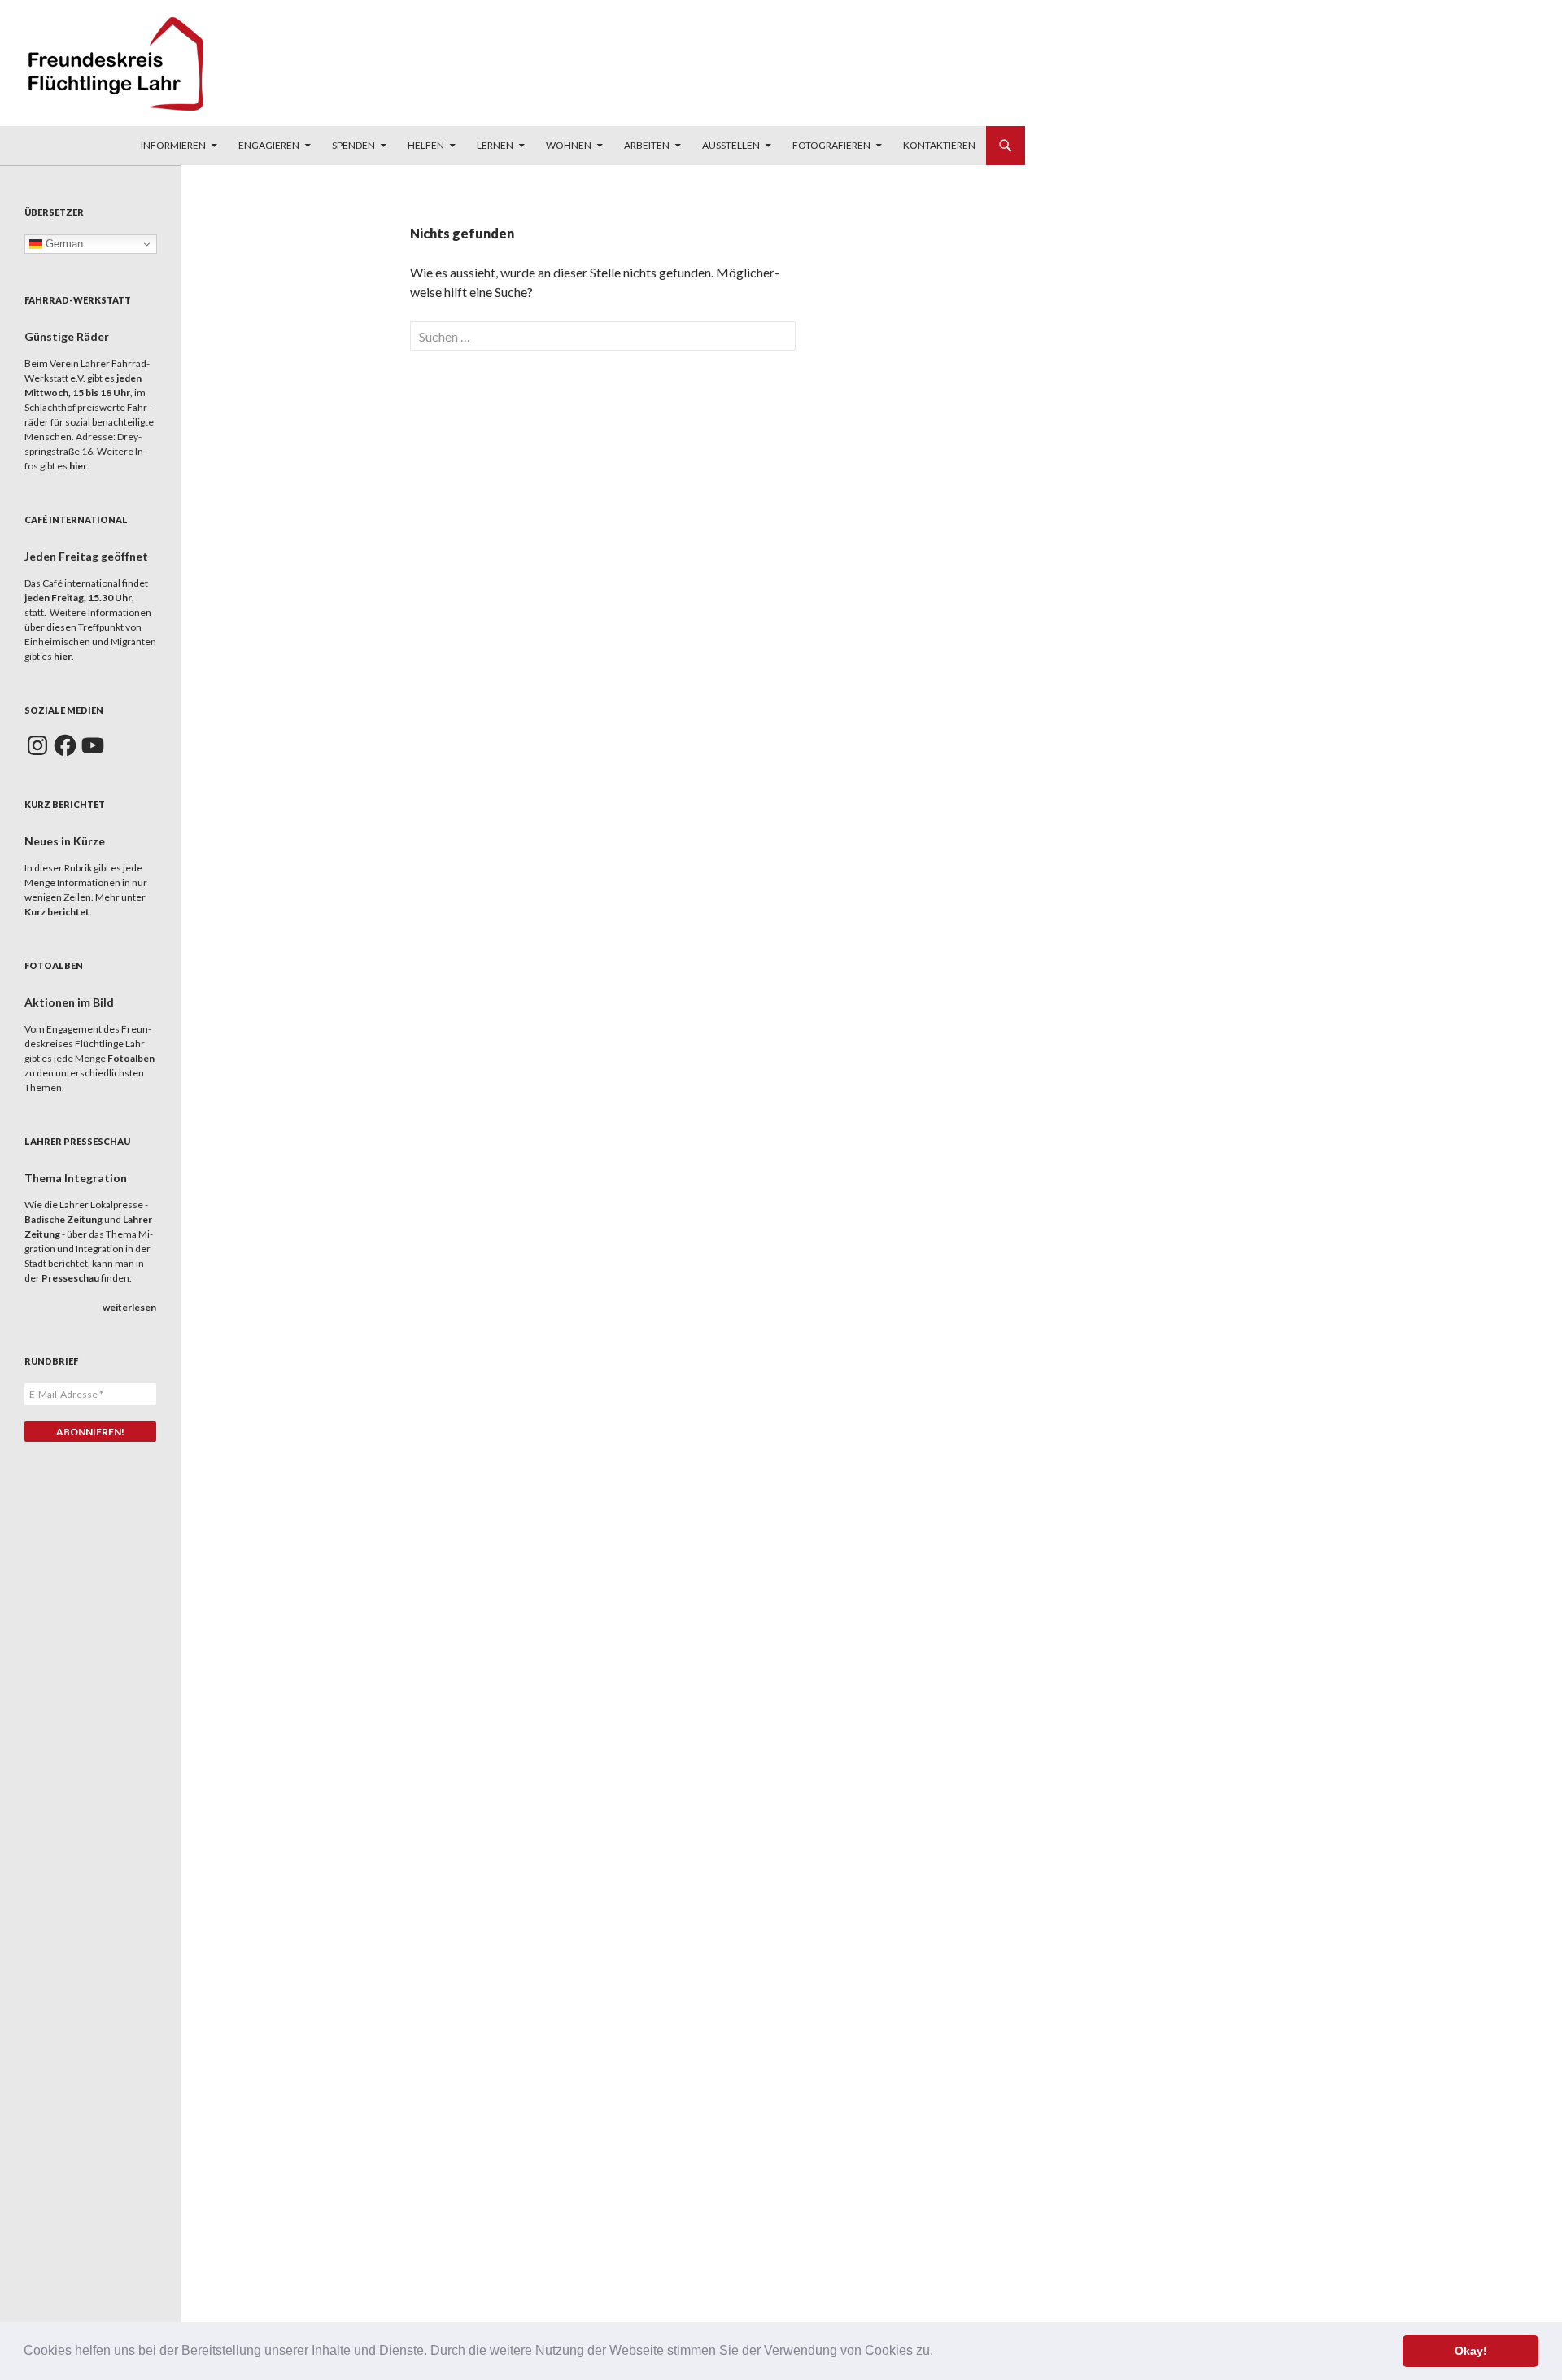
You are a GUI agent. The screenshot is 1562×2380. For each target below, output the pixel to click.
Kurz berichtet (57, 912)
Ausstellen (731, 145)
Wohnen (569, 145)
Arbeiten (647, 145)
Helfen (426, 145)
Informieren (173, 145)
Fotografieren (831, 145)
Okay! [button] (1471, 2351)
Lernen (495, 145)
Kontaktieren (939, 145)
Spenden (353, 145)
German (63, 244)
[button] (939, 2352)
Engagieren (269, 145)
